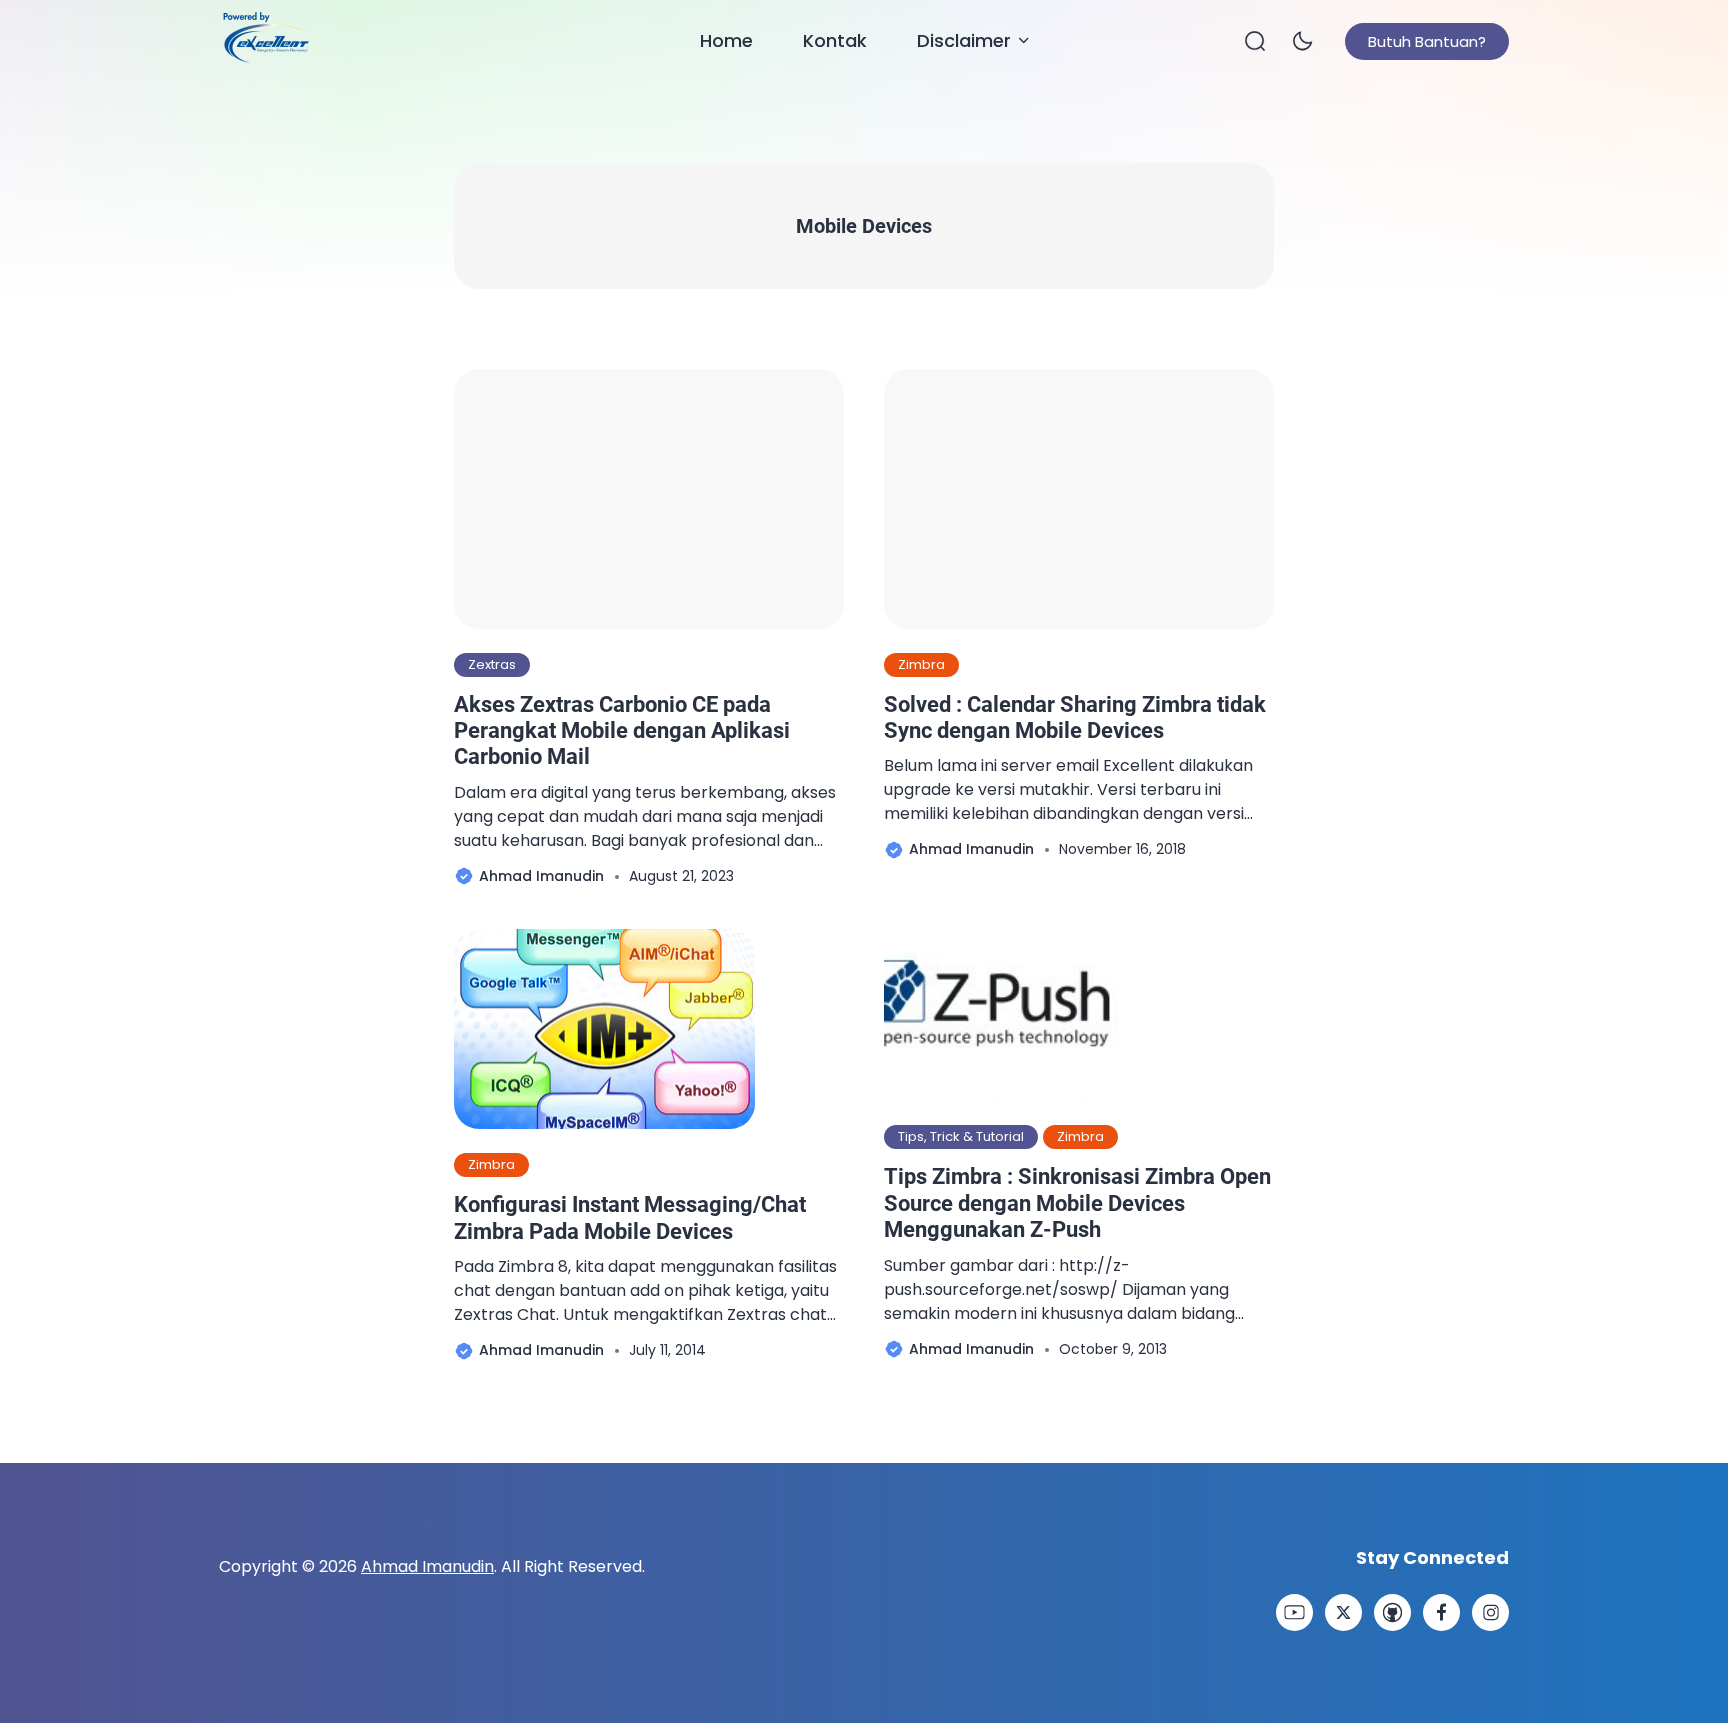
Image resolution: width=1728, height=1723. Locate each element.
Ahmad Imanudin (427, 1566)
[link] (1294, 1612)
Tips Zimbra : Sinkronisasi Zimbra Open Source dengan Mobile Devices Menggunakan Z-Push (1077, 1203)
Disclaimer (964, 40)
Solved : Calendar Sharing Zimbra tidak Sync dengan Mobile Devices (1075, 717)
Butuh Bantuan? (1427, 41)
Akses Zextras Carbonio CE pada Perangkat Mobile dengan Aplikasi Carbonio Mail (622, 731)
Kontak (835, 40)
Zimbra (921, 664)
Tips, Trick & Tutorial (961, 1136)
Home (726, 40)
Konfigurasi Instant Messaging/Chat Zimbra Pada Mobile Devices (630, 1217)
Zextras (492, 664)
